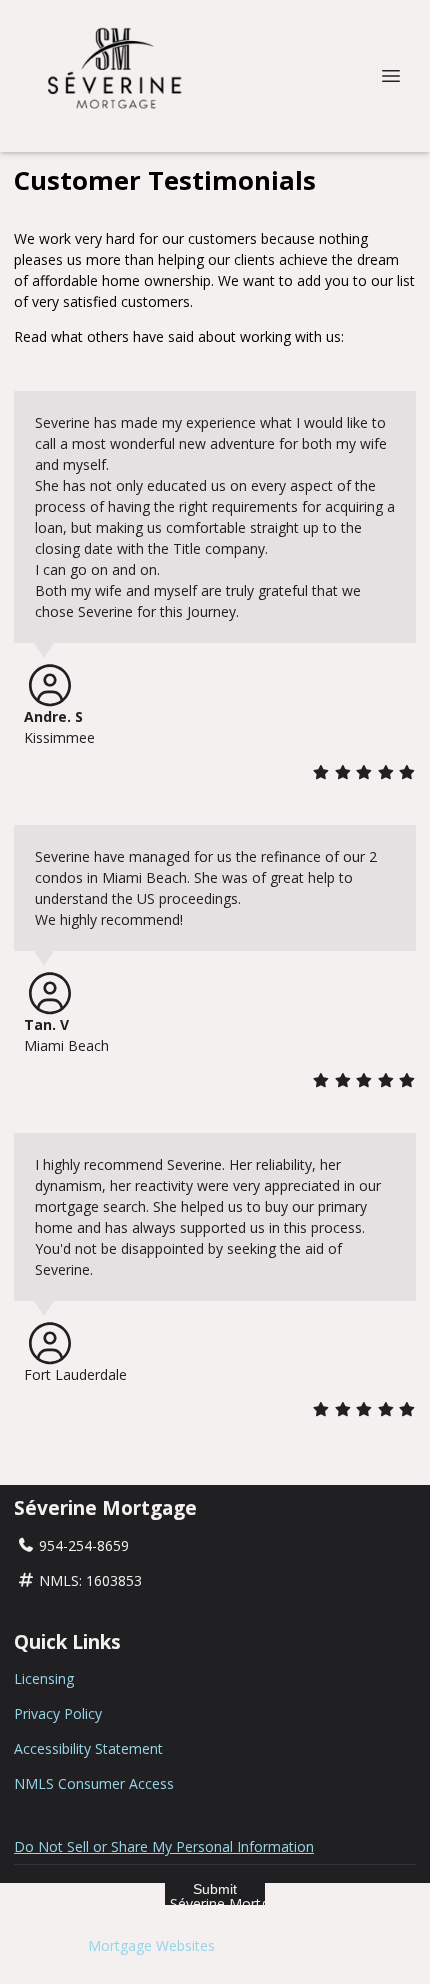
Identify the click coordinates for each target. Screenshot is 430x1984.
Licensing (44, 1678)
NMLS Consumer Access (94, 1783)
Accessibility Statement (88, 1748)
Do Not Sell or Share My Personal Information (164, 1846)
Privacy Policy (58, 1713)
